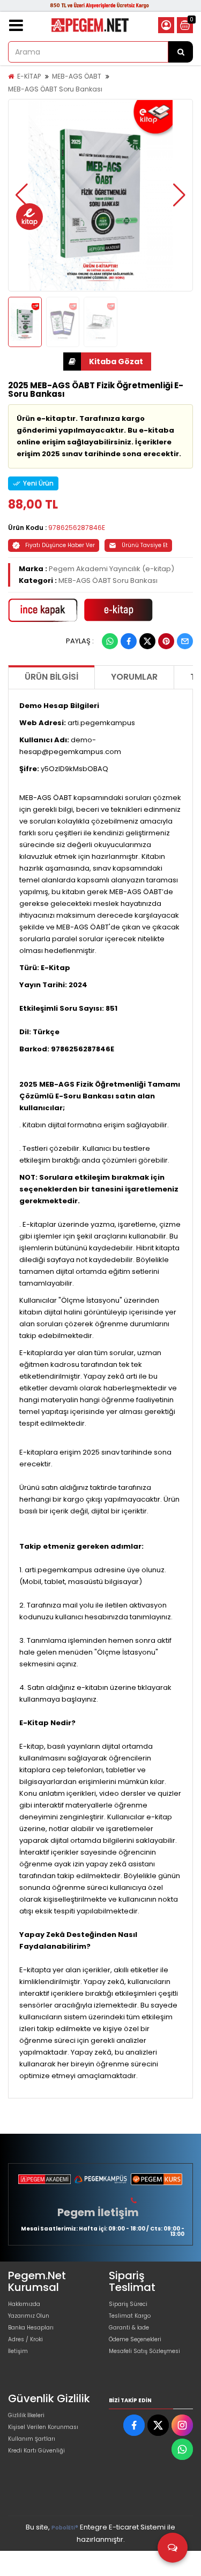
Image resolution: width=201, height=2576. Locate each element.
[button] (22, 195)
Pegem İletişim (98, 2212)
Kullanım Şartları (32, 2439)
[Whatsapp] (110, 641)
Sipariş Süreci (128, 2304)
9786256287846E (77, 528)
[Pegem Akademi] (44, 2179)
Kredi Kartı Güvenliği (36, 2451)
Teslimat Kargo (130, 2316)
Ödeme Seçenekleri (135, 2339)
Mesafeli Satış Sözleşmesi (144, 2351)
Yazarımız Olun (29, 2316)
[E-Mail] (185, 641)
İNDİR (107, 362)
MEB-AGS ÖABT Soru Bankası (55, 89)
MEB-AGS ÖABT (77, 76)
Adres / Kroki (25, 2339)
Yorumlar (134, 677)
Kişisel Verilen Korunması (43, 2427)
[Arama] (181, 52)
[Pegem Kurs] (157, 2179)
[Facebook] (129, 641)
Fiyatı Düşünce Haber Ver (60, 545)
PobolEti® (65, 2528)
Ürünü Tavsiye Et (145, 545)
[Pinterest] (166, 641)
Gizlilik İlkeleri (26, 2415)
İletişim (18, 2351)
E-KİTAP (29, 76)
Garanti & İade (129, 2328)
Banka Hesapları (31, 2328)
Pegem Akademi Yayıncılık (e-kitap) (111, 569)
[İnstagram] (182, 2425)
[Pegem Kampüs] (100, 2179)
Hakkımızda (24, 2304)
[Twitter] (147, 641)
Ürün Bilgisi (51, 677)
